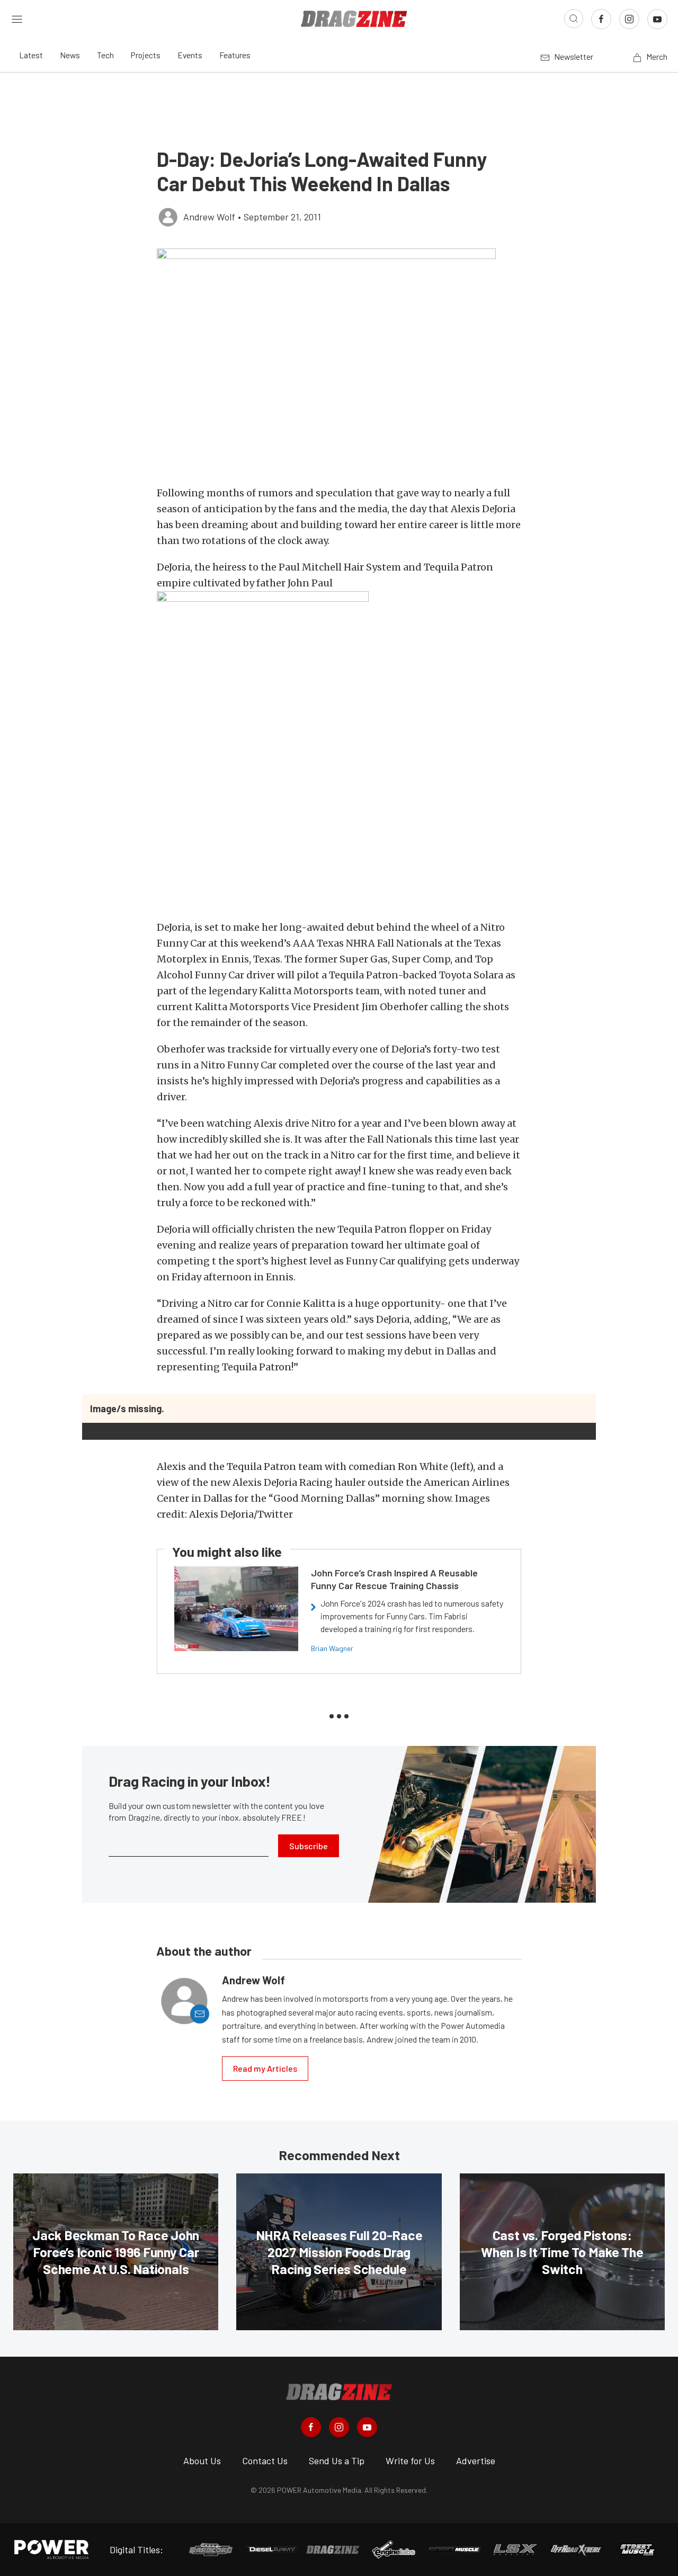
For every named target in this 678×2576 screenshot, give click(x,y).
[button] (339, 362)
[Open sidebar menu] (17, 19)
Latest (31, 55)
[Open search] (574, 19)
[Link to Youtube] (657, 19)
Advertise (476, 2461)
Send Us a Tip (337, 2461)
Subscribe (309, 1846)
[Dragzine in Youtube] (367, 2427)
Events (190, 55)
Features (235, 55)
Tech (105, 55)
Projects (146, 55)
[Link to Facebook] (601, 19)
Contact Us (265, 2461)
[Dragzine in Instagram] (339, 2427)
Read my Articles (265, 2068)
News (70, 55)
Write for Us (410, 2461)
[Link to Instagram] (629, 19)
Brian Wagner (332, 1648)
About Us (202, 2461)
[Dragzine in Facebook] (311, 2427)
